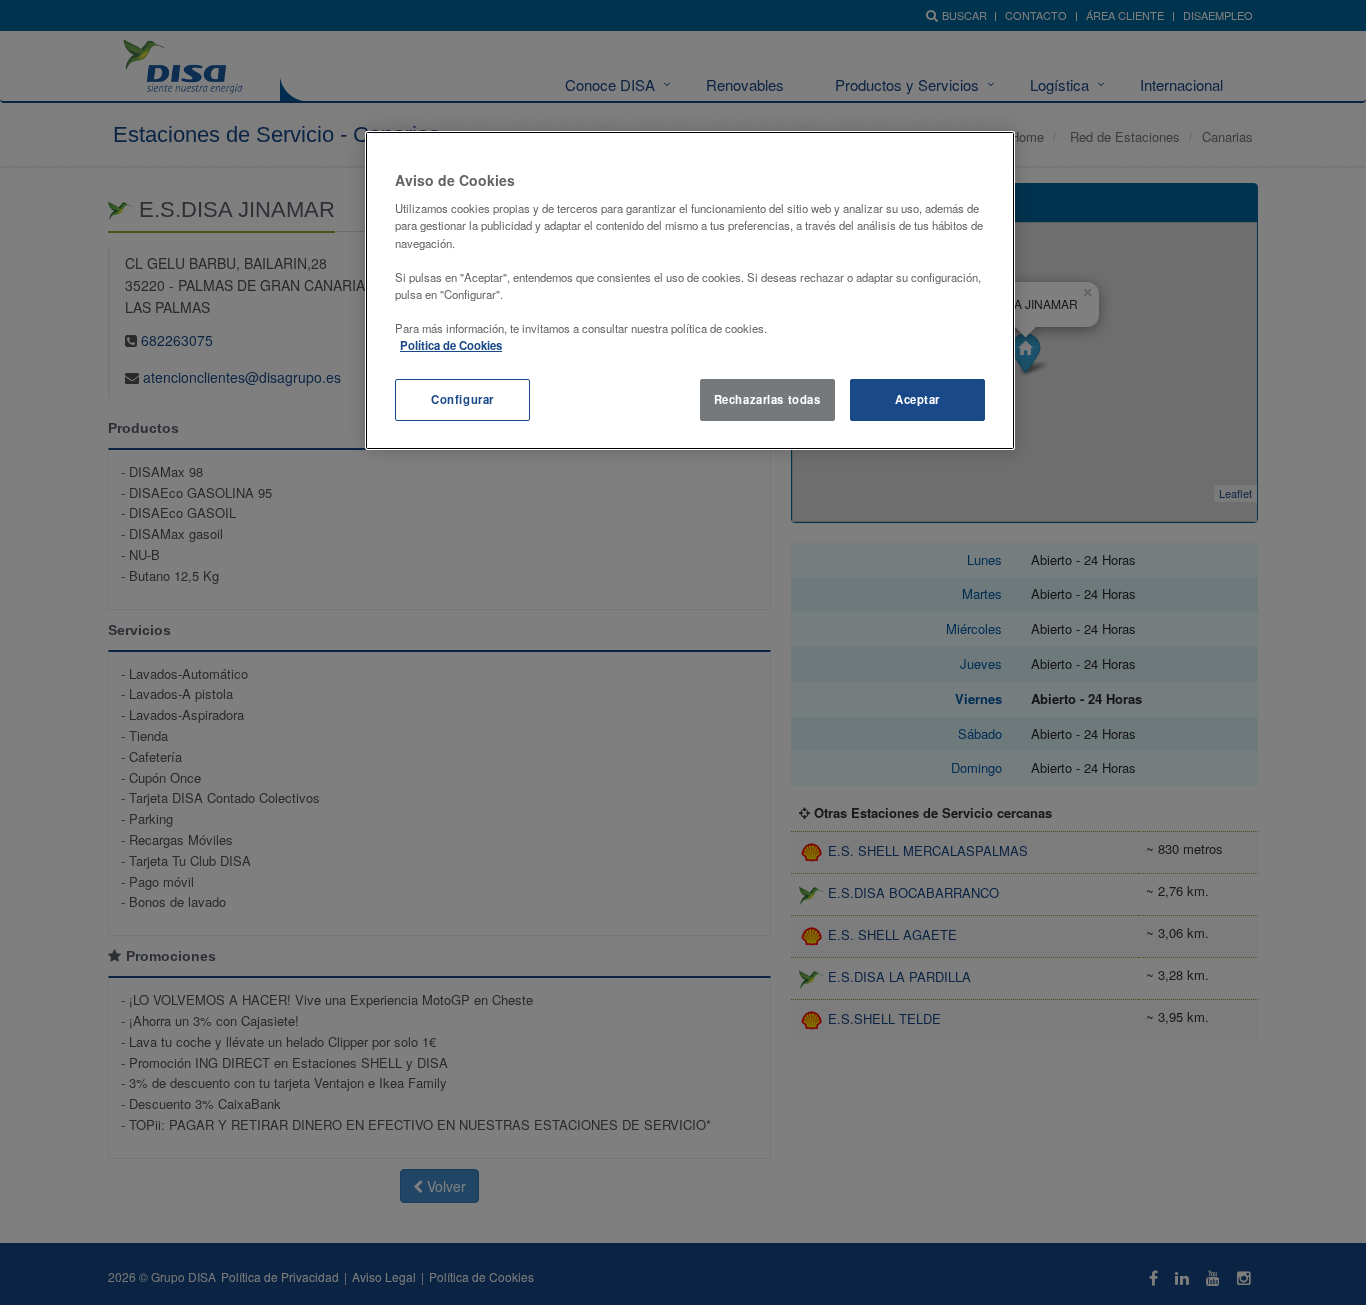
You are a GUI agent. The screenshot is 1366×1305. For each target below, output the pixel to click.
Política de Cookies (451, 345)
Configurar (462, 399)
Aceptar (917, 399)
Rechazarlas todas (767, 399)
